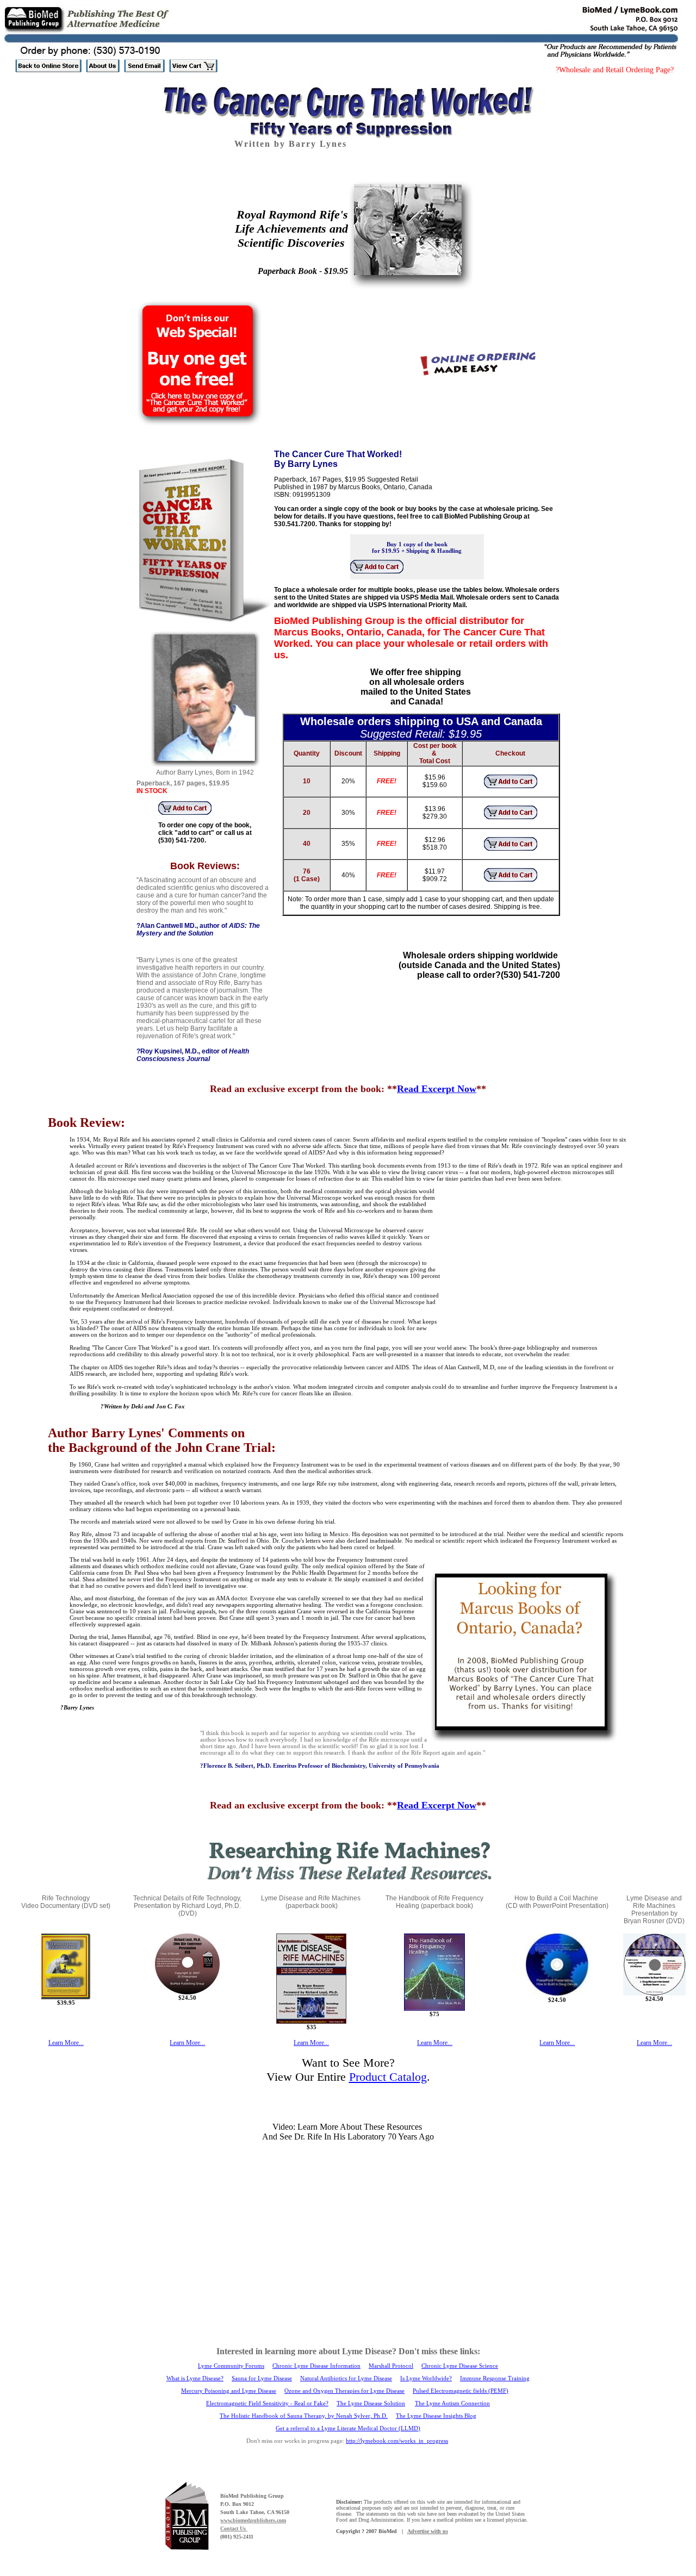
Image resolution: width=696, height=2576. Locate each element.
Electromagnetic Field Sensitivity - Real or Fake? (267, 2403)
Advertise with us (428, 2531)
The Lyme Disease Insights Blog (436, 2416)
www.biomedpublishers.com (253, 2520)
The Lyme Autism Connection (452, 2403)
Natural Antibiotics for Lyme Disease (346, 2378)
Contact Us (234, 2528)
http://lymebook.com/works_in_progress (397, 2441)
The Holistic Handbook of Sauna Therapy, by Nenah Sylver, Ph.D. (304, 2416)
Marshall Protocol (391, 2366)
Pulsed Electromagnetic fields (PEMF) (461, 2391)
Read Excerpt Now (437, 1089)
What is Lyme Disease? (195, 2378)
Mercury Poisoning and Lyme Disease (229, 2391)
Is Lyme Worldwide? (426, 2378)
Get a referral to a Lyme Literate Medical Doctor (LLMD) (348, 2428)
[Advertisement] (533, 1265)
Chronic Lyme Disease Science (460, 2366)
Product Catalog (388, 2077)
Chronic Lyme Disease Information (316, 2366)
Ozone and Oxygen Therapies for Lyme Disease (344, 2391)
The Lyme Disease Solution (371, 2403)
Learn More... (66, 2043)
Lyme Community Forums (231, 2366)
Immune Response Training (495, 2378)
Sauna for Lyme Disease (262, 2378)
